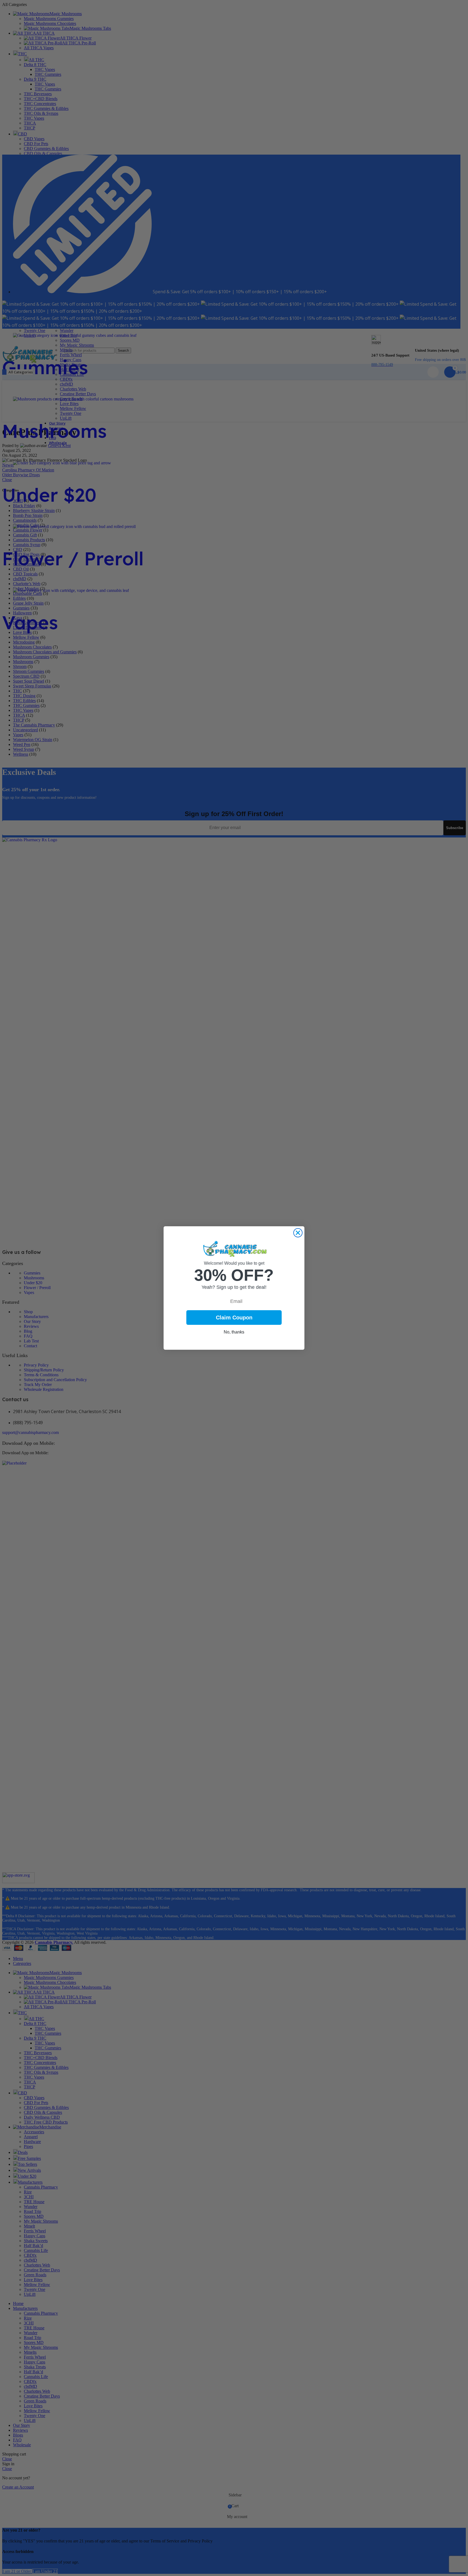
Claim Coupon (234, 1318)
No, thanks (234, 1332)
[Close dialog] (298, 1233)
